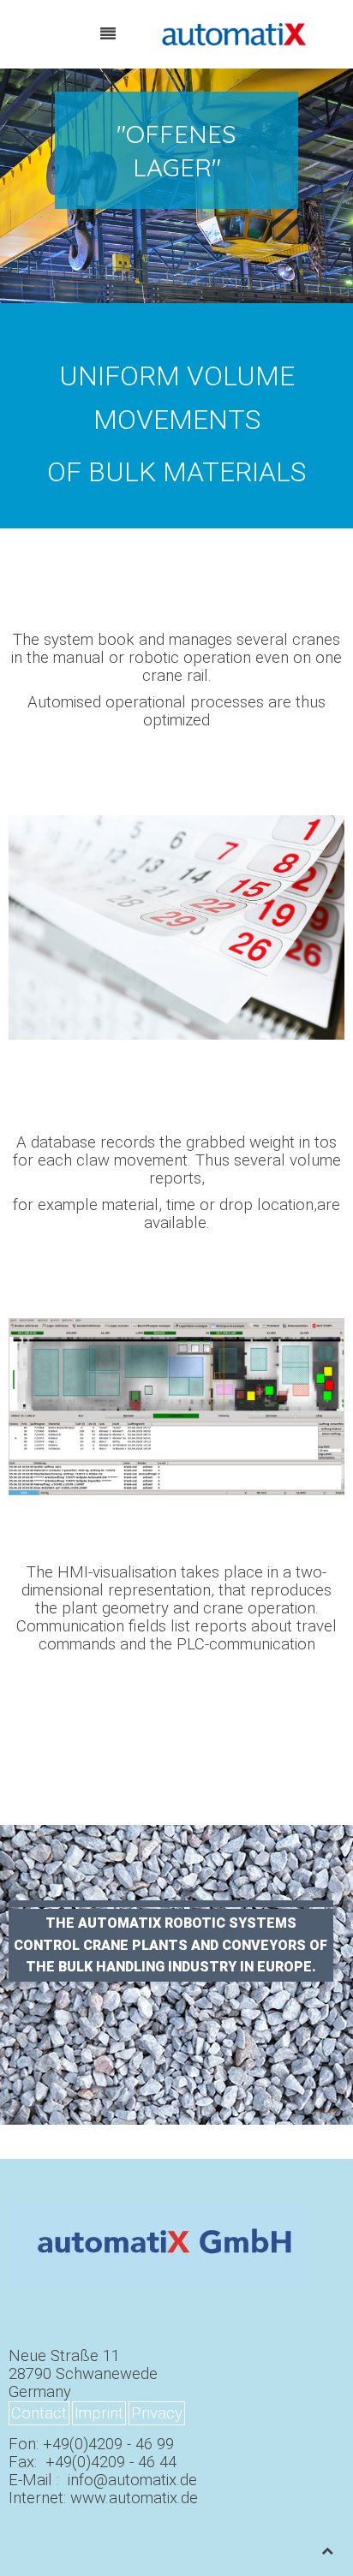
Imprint (99, 2413)
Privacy (157, 2413)
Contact (39, 2413)
